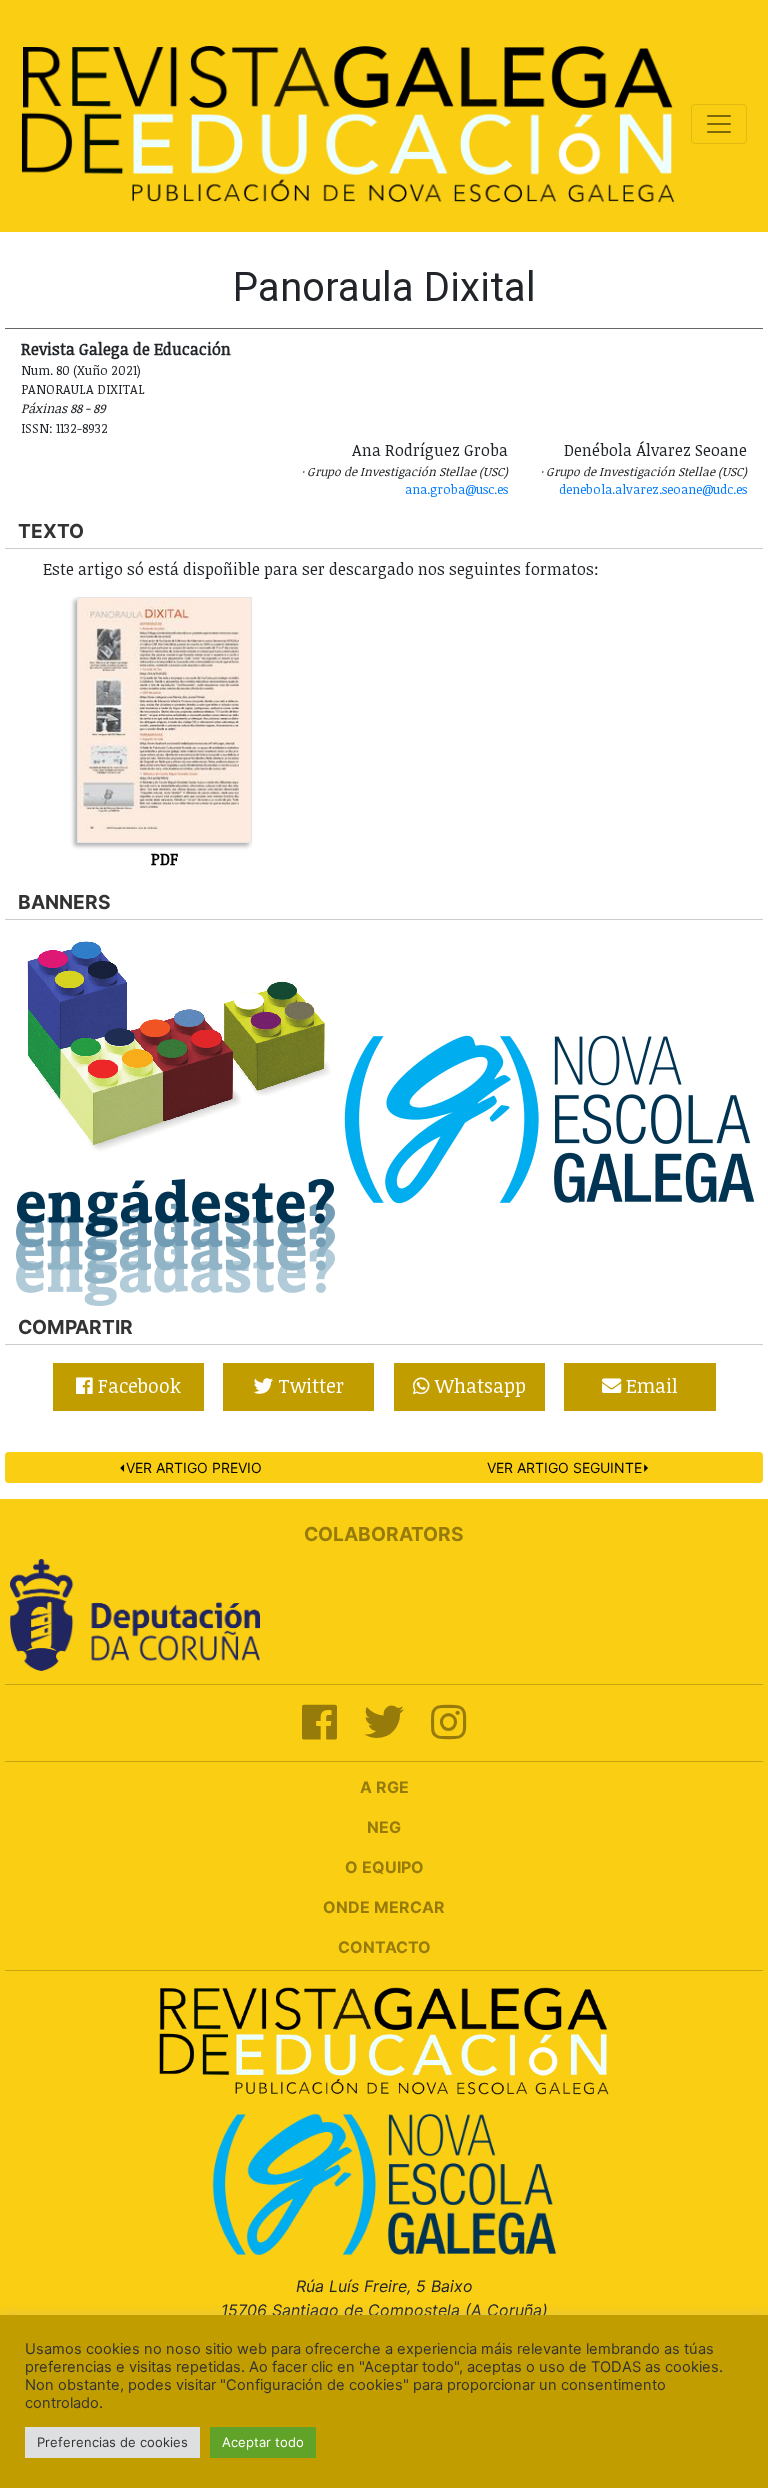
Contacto (384, 1947)
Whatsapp (478, 1385)
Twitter (308, 1385)
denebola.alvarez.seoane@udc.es (653, 489)
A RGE (384, 1787)
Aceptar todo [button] (263, 2442)
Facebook (137, 1385)
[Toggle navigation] (719, 124)
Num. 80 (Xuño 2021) (81, 370)
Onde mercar (384, 1907)
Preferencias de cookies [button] (112, 2442)
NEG (384, 1827)
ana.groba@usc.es (456, 489)
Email (649, 1385)
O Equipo (384, 1867)
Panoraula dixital (83, 389)
